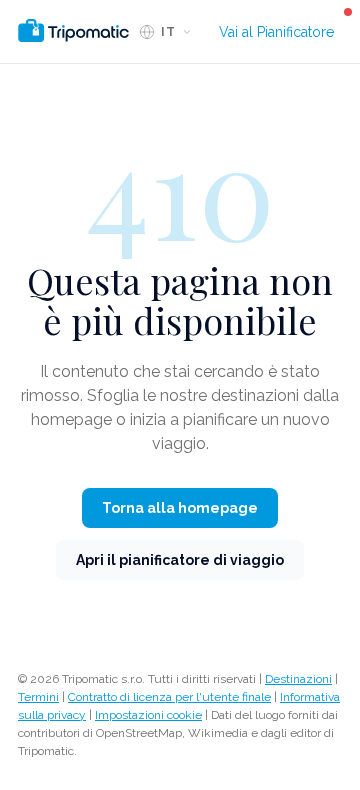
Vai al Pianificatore (276, 32)
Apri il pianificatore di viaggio (180, 560)
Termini (38, 697)
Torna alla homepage (180, 508)
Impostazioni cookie (148, 715)
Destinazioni (298, 679)
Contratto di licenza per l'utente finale (169, 697)
